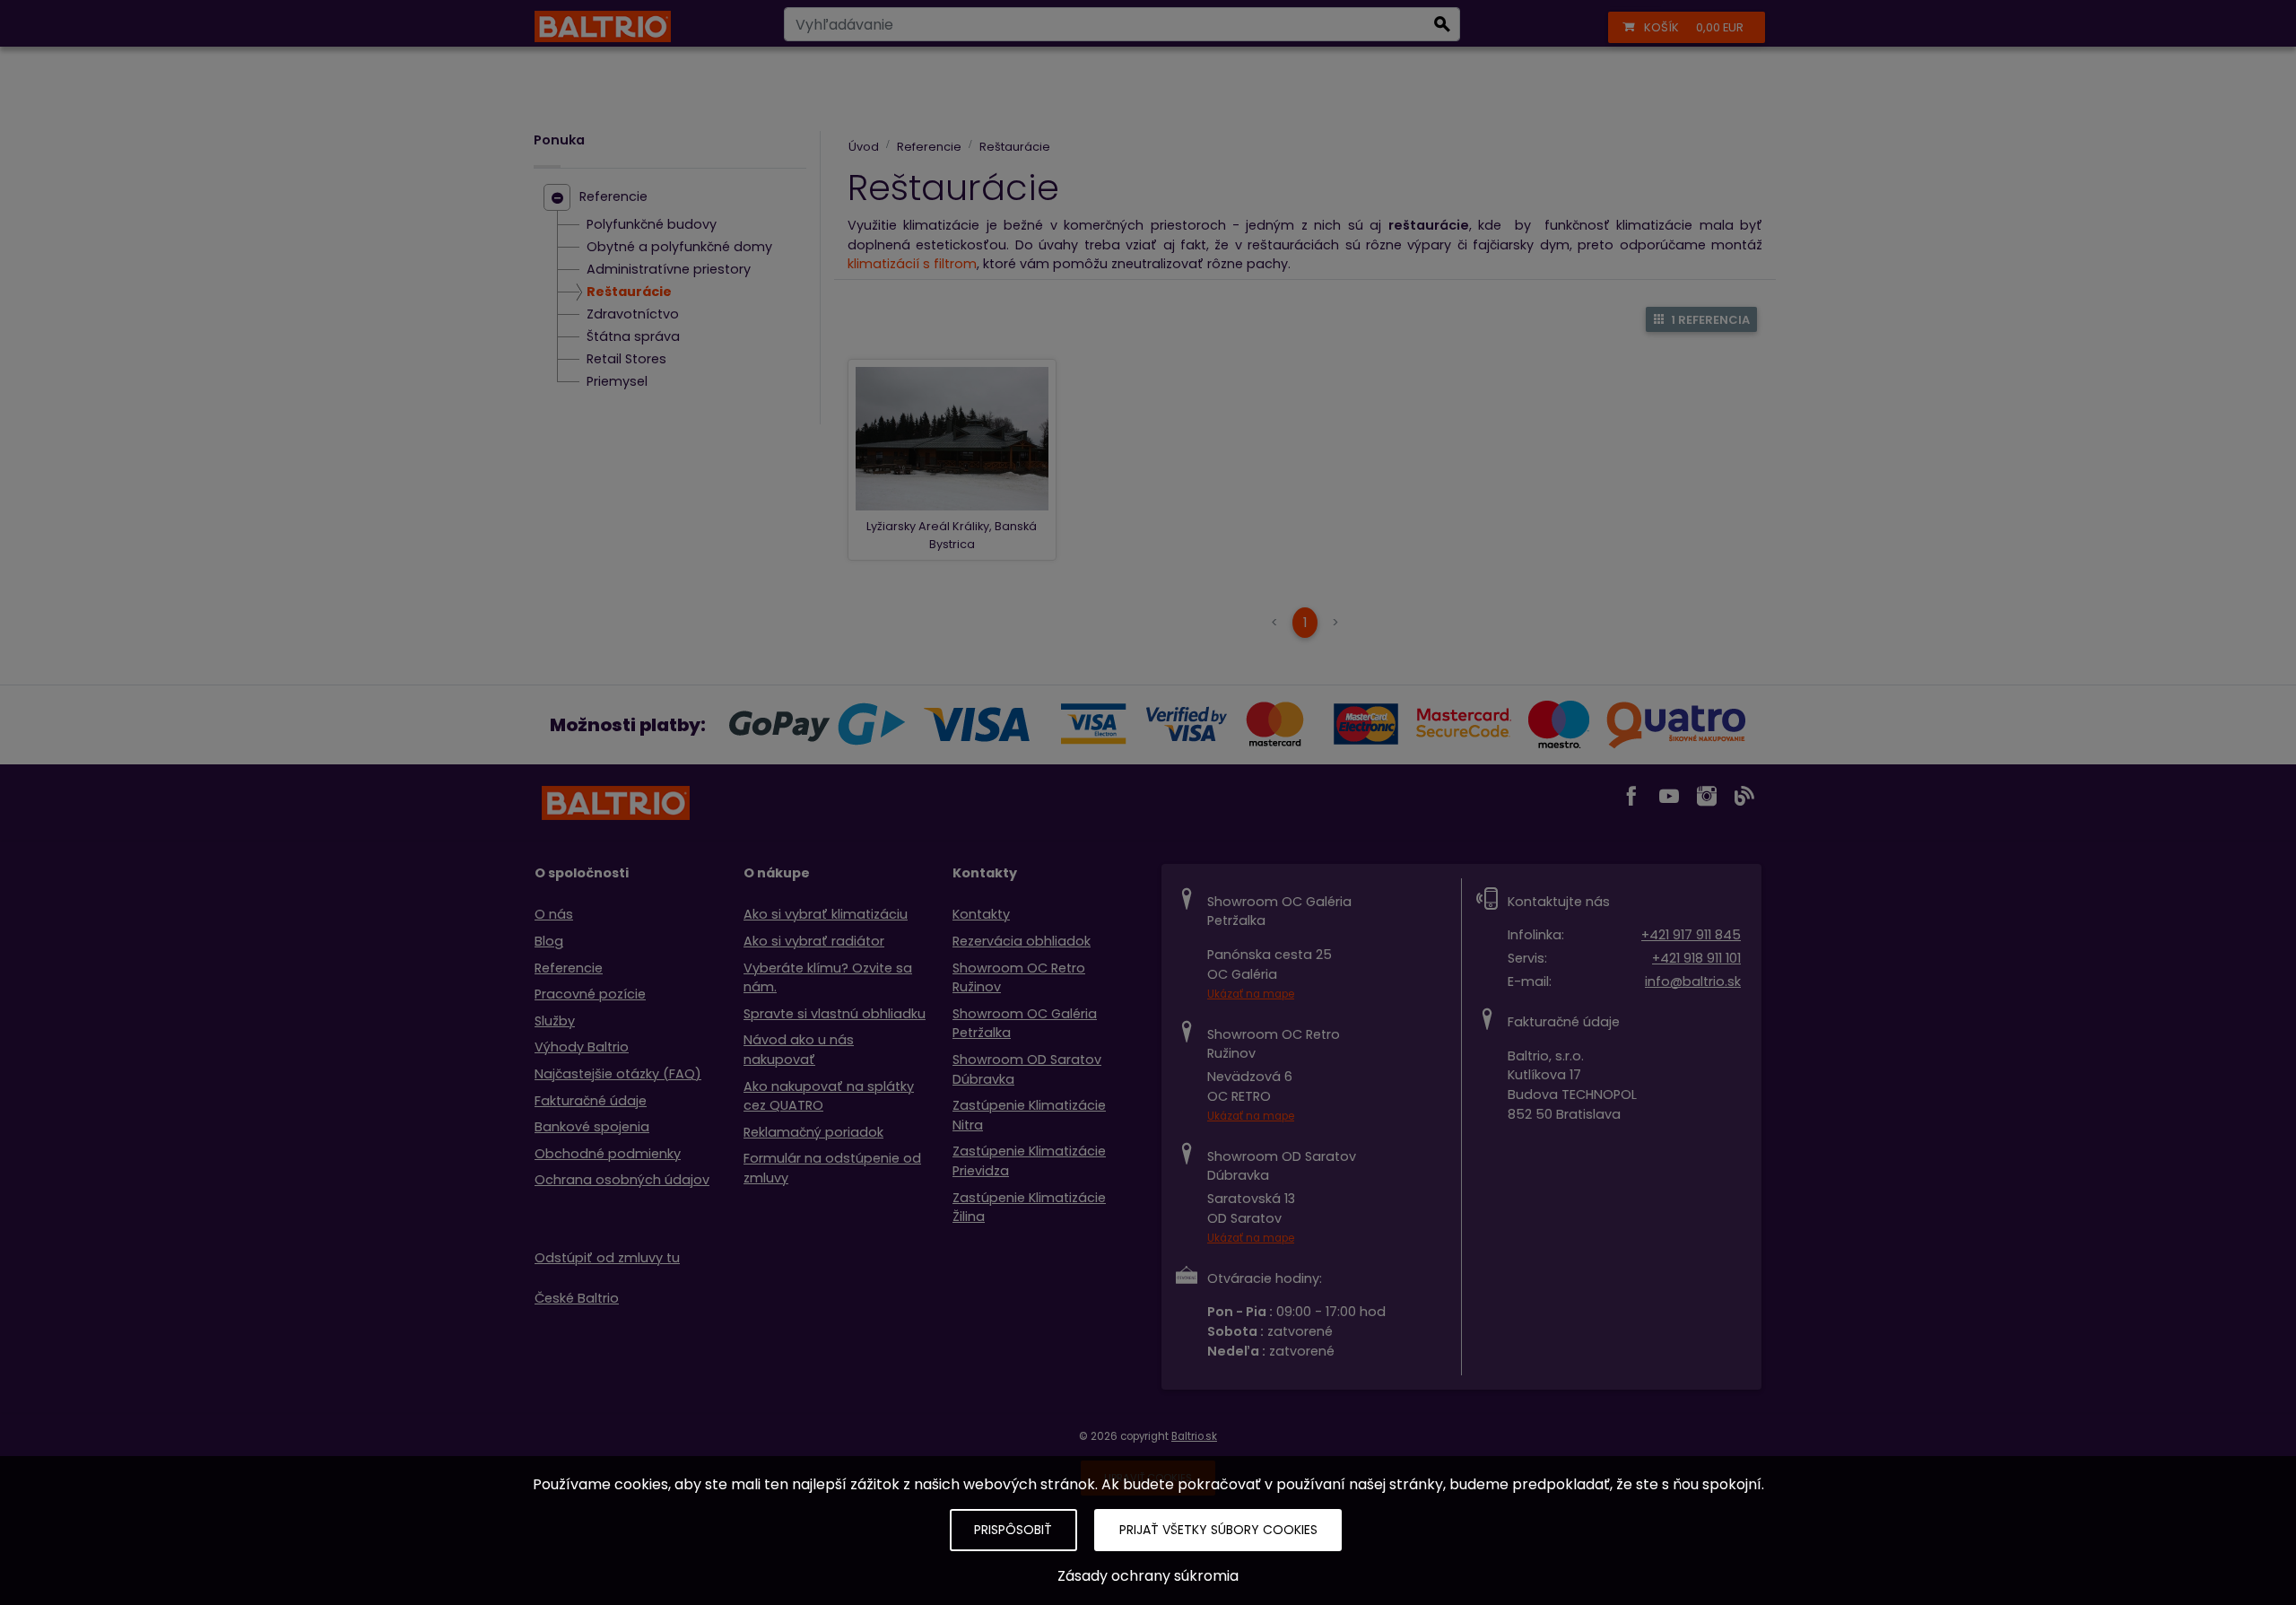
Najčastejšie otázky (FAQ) (618, 1074)
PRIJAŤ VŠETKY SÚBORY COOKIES (1218, 1530)
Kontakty (981, 914)
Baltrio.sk (1194, 1436)
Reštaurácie (629, 292)
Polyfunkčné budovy (652, 225)
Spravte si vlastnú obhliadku (835, 1014)
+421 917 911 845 (1691, 935)
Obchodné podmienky (608, 1154)
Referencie (613, 197)
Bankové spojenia (592, 1127)
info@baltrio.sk (1693, 981)
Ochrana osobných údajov (622, 1180)
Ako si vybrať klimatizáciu (826, 914)
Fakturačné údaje (591, 1101)
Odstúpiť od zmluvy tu (607, 1258)
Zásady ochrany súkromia (1148, 1576)
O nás (554, 914)
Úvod (864, 147)
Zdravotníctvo (633, 315)
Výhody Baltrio (582, 1047)
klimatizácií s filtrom (912, 264)
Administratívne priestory (669, 270)
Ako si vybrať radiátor (814, 941)
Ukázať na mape (1251, 994)
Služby (555, 1021)
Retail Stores (626, 360)
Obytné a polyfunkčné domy (679, 248)
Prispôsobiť (1013, 1530)
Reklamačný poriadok (813, 1132)
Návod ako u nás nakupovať (799, 1050)
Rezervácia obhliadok (1022, 941)
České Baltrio (577, 1298)
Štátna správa (633, 337)
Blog (549, 941)
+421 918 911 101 (1696, 958)
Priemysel (617, 382)
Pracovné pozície (590, 994)
